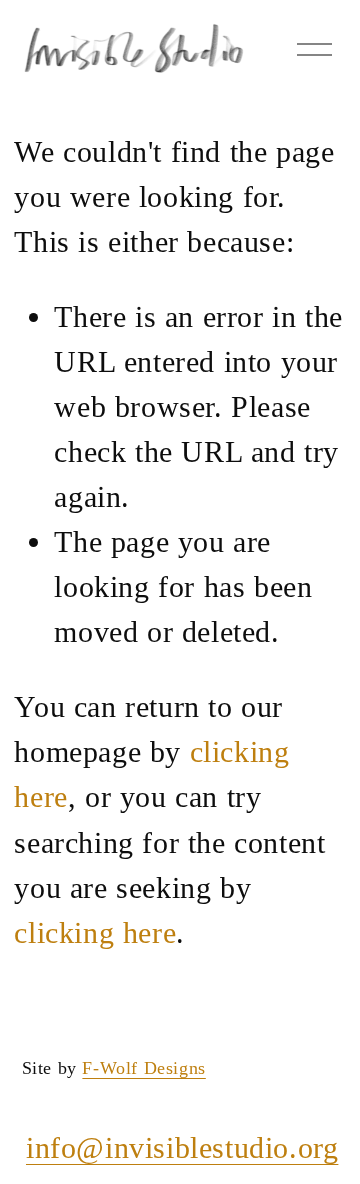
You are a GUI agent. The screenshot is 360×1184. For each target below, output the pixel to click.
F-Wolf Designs (143, 1068)
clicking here (95, 932)
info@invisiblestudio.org (182, 1147)
